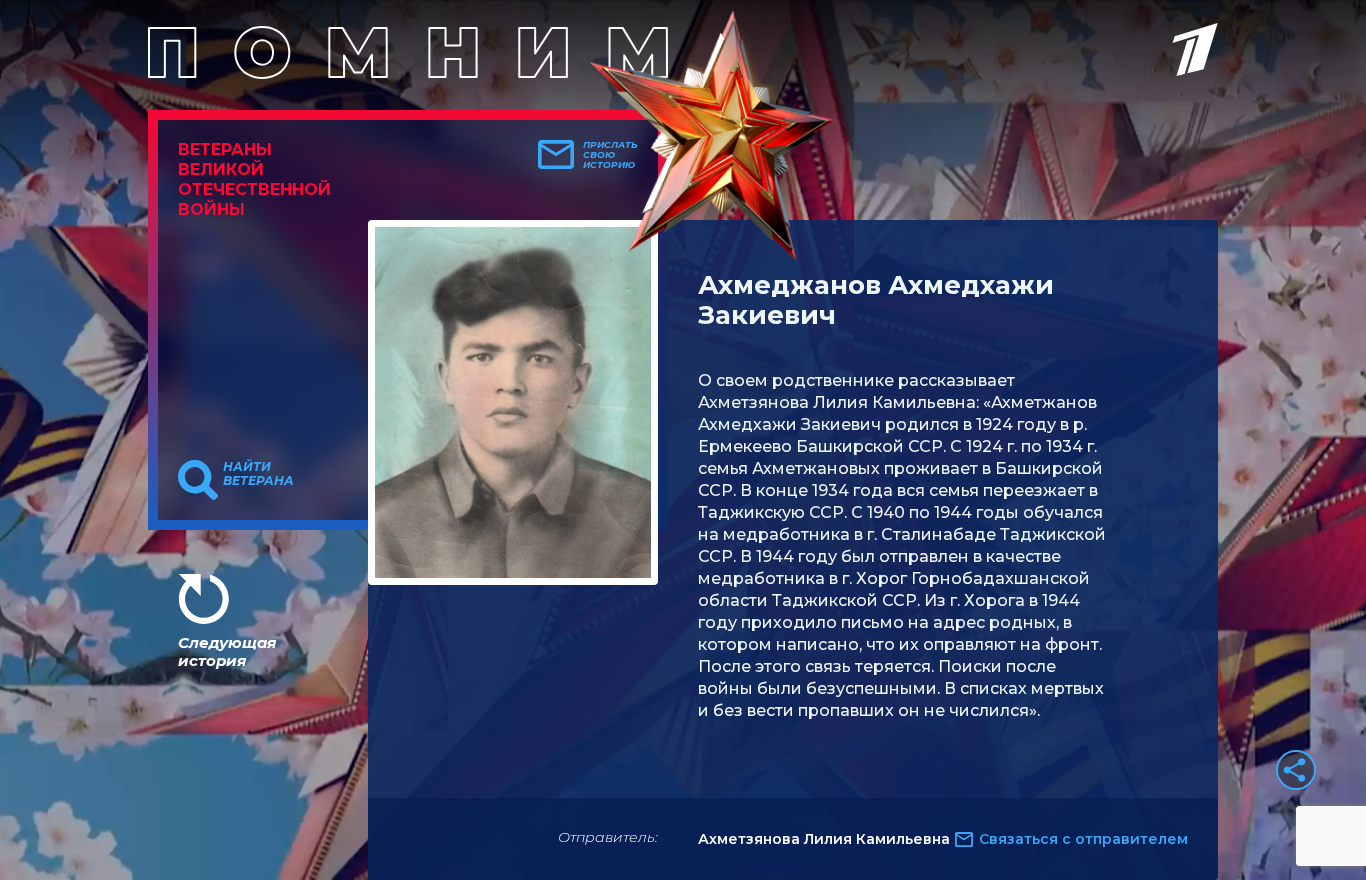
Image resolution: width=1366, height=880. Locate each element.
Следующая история (227, 651)
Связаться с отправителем (1083, 839)
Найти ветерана (258, 474)
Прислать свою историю (610, 155)
